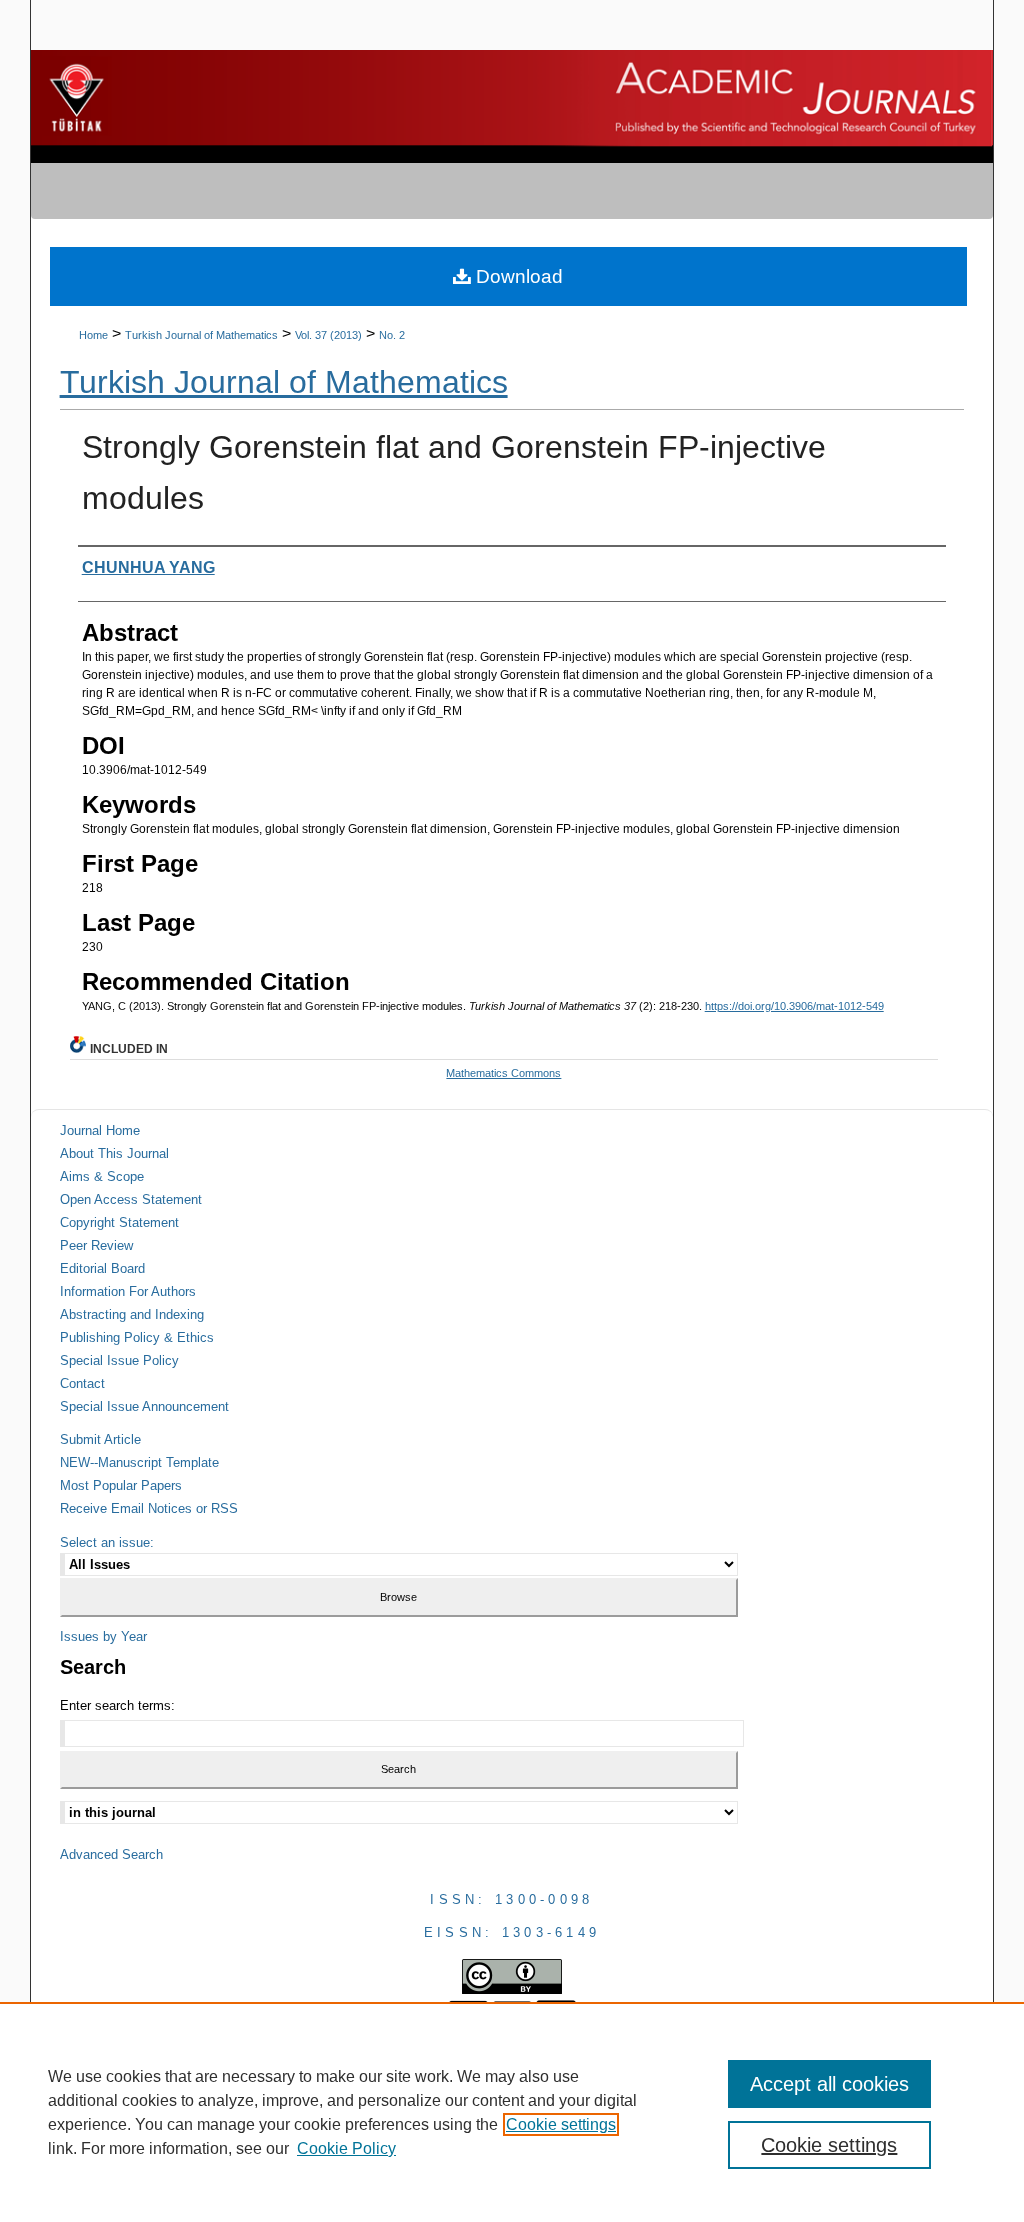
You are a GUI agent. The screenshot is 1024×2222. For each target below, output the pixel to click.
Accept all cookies (829, 2084)
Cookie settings (561, 2124)
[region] (512, 2112)
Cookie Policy (346, 2148)
